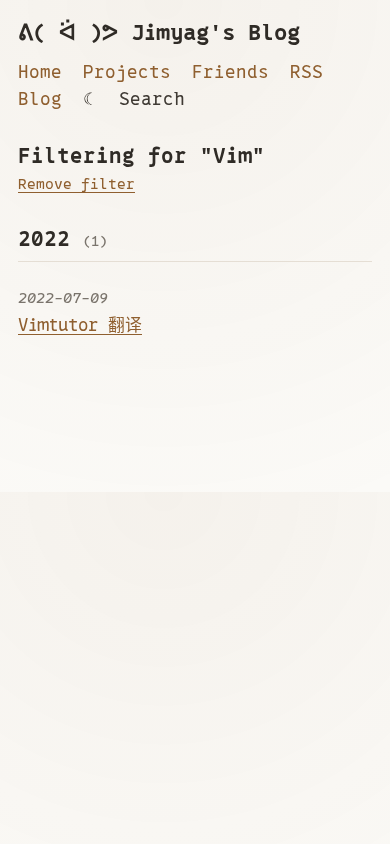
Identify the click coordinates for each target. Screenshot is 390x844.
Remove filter (76, 184)
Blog (40, 99)
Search (152, 99)
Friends (230, 72)
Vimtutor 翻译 (80, 325)
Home (40, 72)
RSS (306, 72)
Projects (127, 72)
